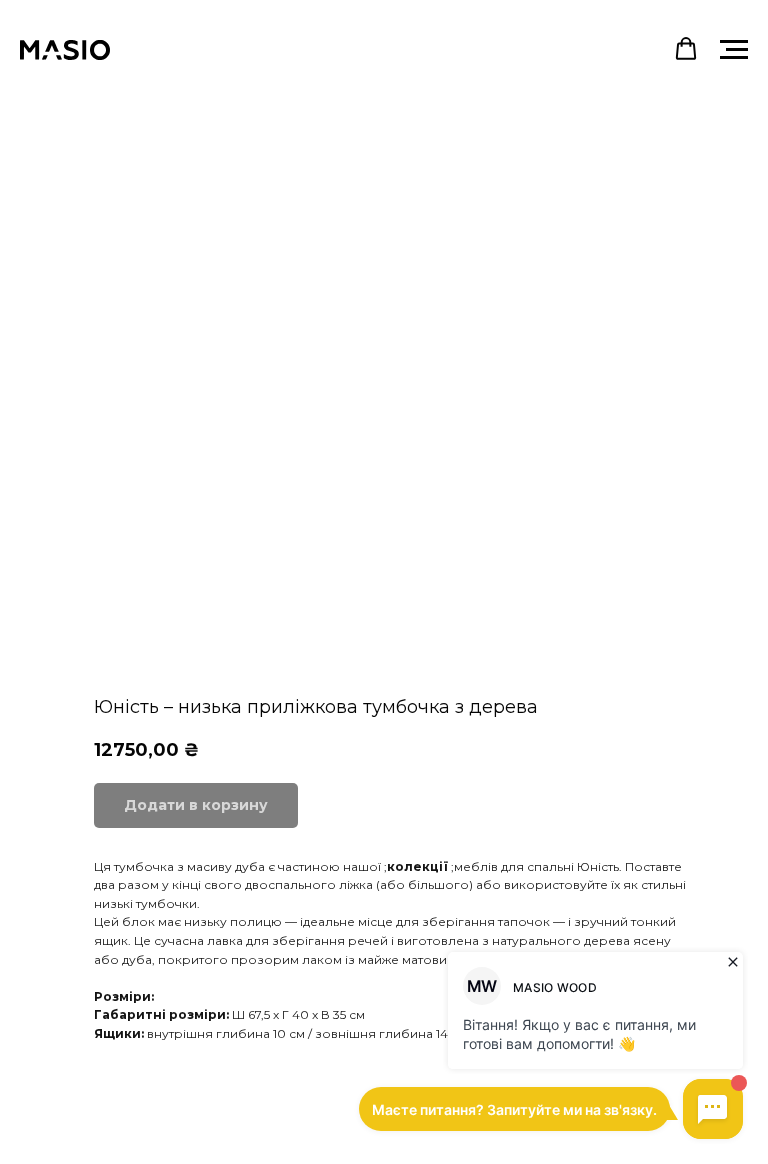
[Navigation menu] (734, 50)
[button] (686, 49)
